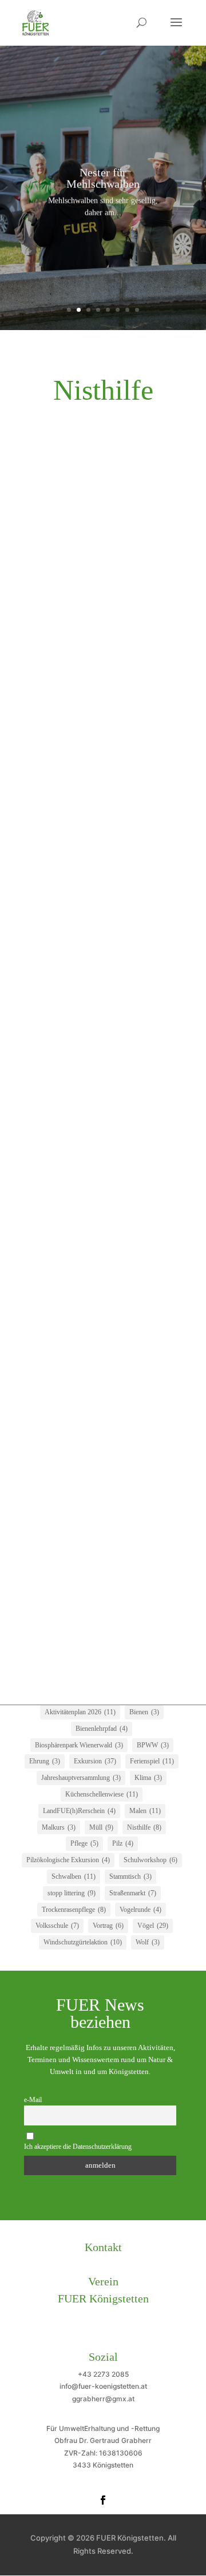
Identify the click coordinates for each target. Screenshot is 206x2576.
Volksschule (57, 1926)
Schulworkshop (150, 1860)
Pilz (123, 1843)
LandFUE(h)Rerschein (79, 1811)
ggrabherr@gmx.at (103, 2399)
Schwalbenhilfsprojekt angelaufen (93, 1256)
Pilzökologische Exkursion (68, 1860)
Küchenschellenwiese (102, 1794)
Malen (145, 1811)
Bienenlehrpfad (102, 1729)
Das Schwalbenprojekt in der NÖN (96, 1006)
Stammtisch (130, 1876)
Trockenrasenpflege (74, 1910)
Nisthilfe (144, 1827)
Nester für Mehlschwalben (103, 178)
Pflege (84, 1843)
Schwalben (74, 1876)
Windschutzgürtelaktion (83, 1942)
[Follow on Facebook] (103, 2500)
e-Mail (33, 2100)
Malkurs (59, 1827)
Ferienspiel (152, 1761)
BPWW (153, 1745)
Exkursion (95, 1761)
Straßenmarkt (133, 1893)
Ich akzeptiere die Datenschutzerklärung (78, 2147)
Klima (148, 1778)
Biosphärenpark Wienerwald (79, 1745)
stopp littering (72, 1893)
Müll (101, 1827)
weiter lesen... (54, 662)
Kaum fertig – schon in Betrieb (88, 1098)
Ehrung (45, 1761)
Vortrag (108, 1926)
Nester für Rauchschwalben (82, 860)
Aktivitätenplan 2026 (80, 1712)
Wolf (148, 1942)
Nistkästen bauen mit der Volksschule (100, 569)
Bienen (144, 1712)
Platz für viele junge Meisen (82, 1390)
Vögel (153, 1926)
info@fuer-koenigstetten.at (103, 2386)
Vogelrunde (140, 1910)
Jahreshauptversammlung (81, 1778)
